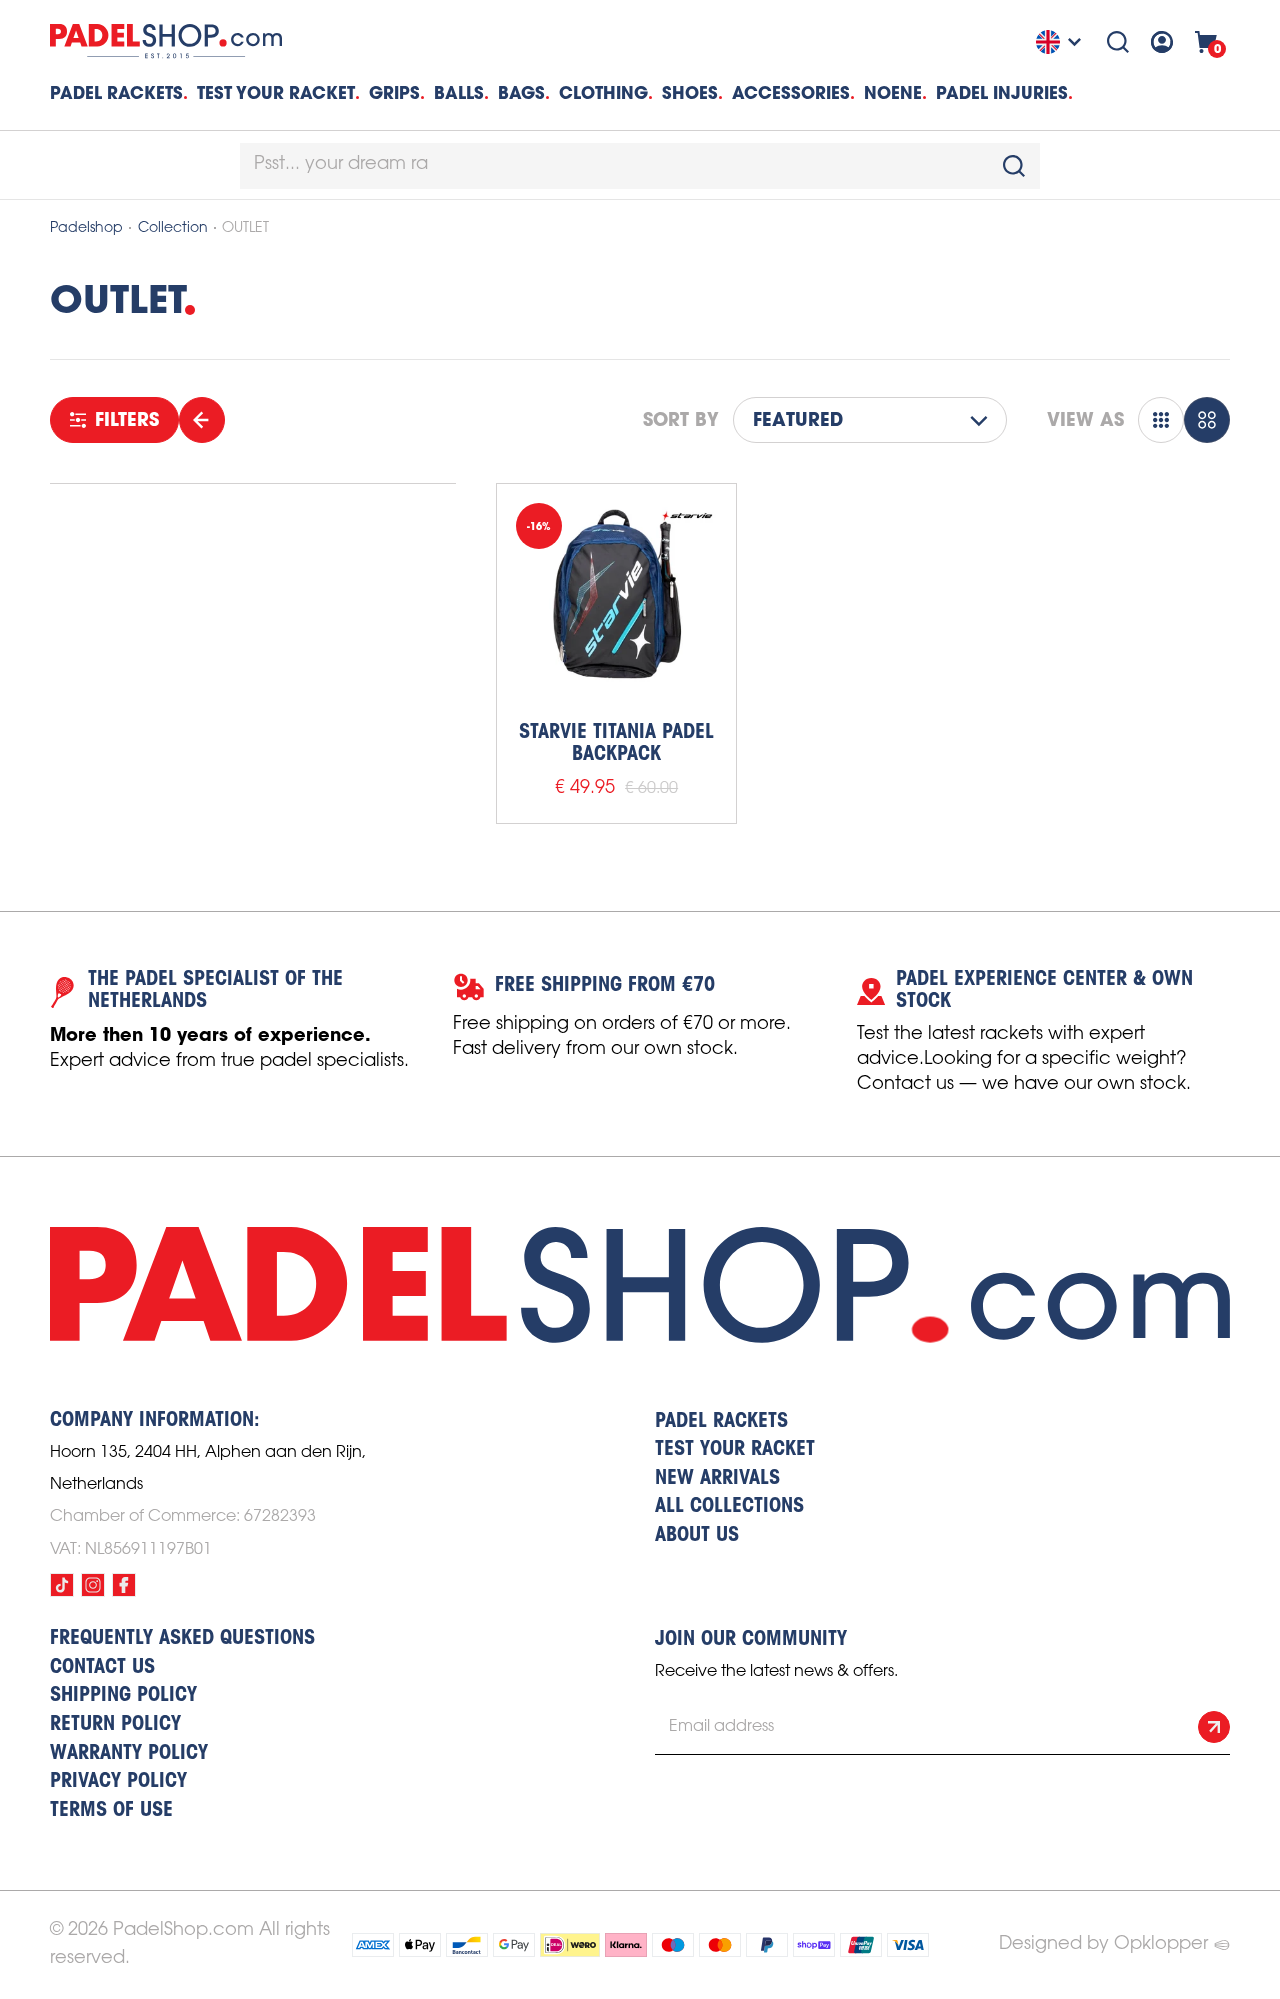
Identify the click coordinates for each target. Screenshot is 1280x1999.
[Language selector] (1061, 42)
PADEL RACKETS (721, 1422)
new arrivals (717, 1479)
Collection (173, 228)
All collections (729, 1507)
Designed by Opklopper (1103, 1944)
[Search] (1118, 42)
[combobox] (640, 166)
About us (697, 1536)
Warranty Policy (129, 1754)
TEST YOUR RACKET (276, 93)
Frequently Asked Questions (182, 1639)
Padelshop (86, 228)
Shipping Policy (123, 1696)
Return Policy (115, 1725)
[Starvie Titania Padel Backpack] (616, 603)
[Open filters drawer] (202, 420)
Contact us (102, 1668)
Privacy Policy (118, 1782)
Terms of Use (111, 1811)
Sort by (681, 420)
